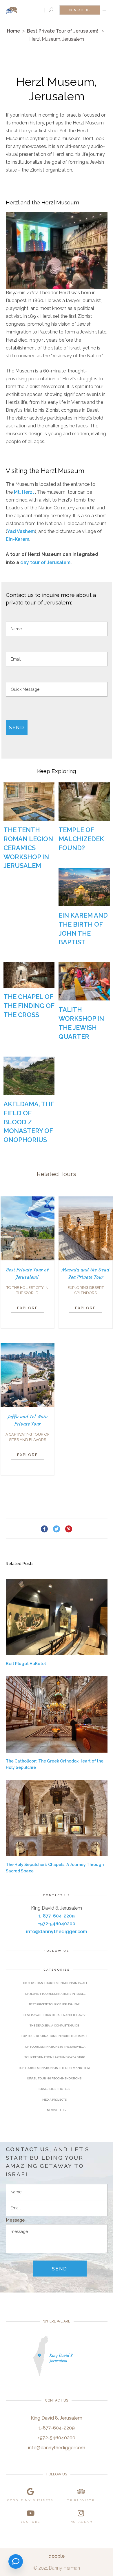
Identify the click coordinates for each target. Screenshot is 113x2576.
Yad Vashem (21, 531)
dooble (57, 2556)
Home (13, 31)
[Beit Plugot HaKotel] (57, 1617)
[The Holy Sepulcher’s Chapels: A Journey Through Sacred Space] (57, 1818)
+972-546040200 (57, 1924)
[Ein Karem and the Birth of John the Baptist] (84, 887)
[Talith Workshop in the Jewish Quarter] (84, 981)
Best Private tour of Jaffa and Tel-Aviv (54, 2015)
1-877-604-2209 (57, 1916)
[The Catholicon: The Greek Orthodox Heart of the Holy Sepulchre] (57, 1714)
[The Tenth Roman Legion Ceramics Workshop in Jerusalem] (29, 802)
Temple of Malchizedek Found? (81, 839)
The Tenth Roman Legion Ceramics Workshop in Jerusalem (28, 848)
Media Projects (54, 2100)
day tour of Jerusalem (45, 562)
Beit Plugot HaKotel (26, 1664)
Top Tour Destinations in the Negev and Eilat (54, 2068)
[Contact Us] (16, 2561)
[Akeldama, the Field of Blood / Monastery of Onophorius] (29, 1076)
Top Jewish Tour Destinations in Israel (54, 1994)
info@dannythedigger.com (57, 1932)
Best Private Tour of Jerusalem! (62, 31)
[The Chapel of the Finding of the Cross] (29, 975)
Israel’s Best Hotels (54, 2089)
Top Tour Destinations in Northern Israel (54, 2036)
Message (15, 2220)
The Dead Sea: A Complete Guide (54, 2025)
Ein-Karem (18, 539)
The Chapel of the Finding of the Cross (29, 1006)
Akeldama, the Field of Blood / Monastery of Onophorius (29, 1122)
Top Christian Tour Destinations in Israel (54, 1983)
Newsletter (57, 2110)
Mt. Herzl (24, 492)
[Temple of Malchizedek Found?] (84, 802)
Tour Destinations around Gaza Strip (54, 2057)
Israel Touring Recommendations (54, 2078)
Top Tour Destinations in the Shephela (54, 2047)
